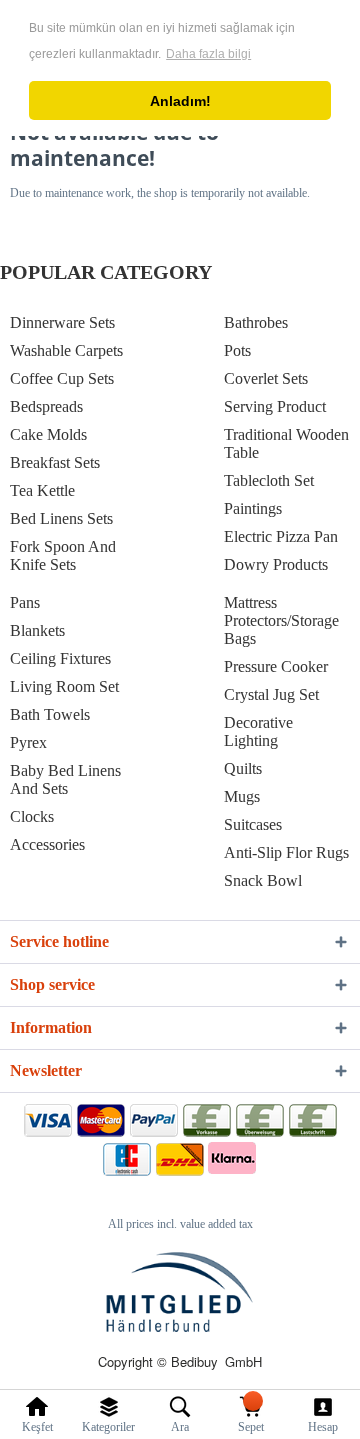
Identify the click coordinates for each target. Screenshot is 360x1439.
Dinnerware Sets (62, 322)
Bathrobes (256, 322)
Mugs (242, 796)
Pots (237, 350)
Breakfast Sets (55, 462)
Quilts (243, 768)
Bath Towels (50, 714)
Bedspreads (46, 406)
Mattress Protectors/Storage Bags (281, 620)
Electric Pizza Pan (281, 536)
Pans (25, 602)
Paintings (253, 508)
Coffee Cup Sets (62, 378)
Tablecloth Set (269, 480)
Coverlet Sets (266, 378)
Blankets (37, 630)
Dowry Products (276, 564)
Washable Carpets (66, 350)
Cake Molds (48, 434)
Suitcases (253, 824)
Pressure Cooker (276, 666)
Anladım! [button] (180, 101)
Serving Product (275, 406)
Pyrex (28, 742)
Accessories (47, 844)
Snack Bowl (263, 880)
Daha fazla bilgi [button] (208, 54)
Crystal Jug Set (271, 694)
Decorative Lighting (258, 731)
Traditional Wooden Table (286, 443)
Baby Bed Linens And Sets (65, 779)
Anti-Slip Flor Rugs (286, 852)
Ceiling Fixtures (60, 658)
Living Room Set (64, 686)
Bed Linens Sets (61, 518)
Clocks (32, 816)
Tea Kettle (42, 490)
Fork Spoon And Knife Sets (63, 555)
